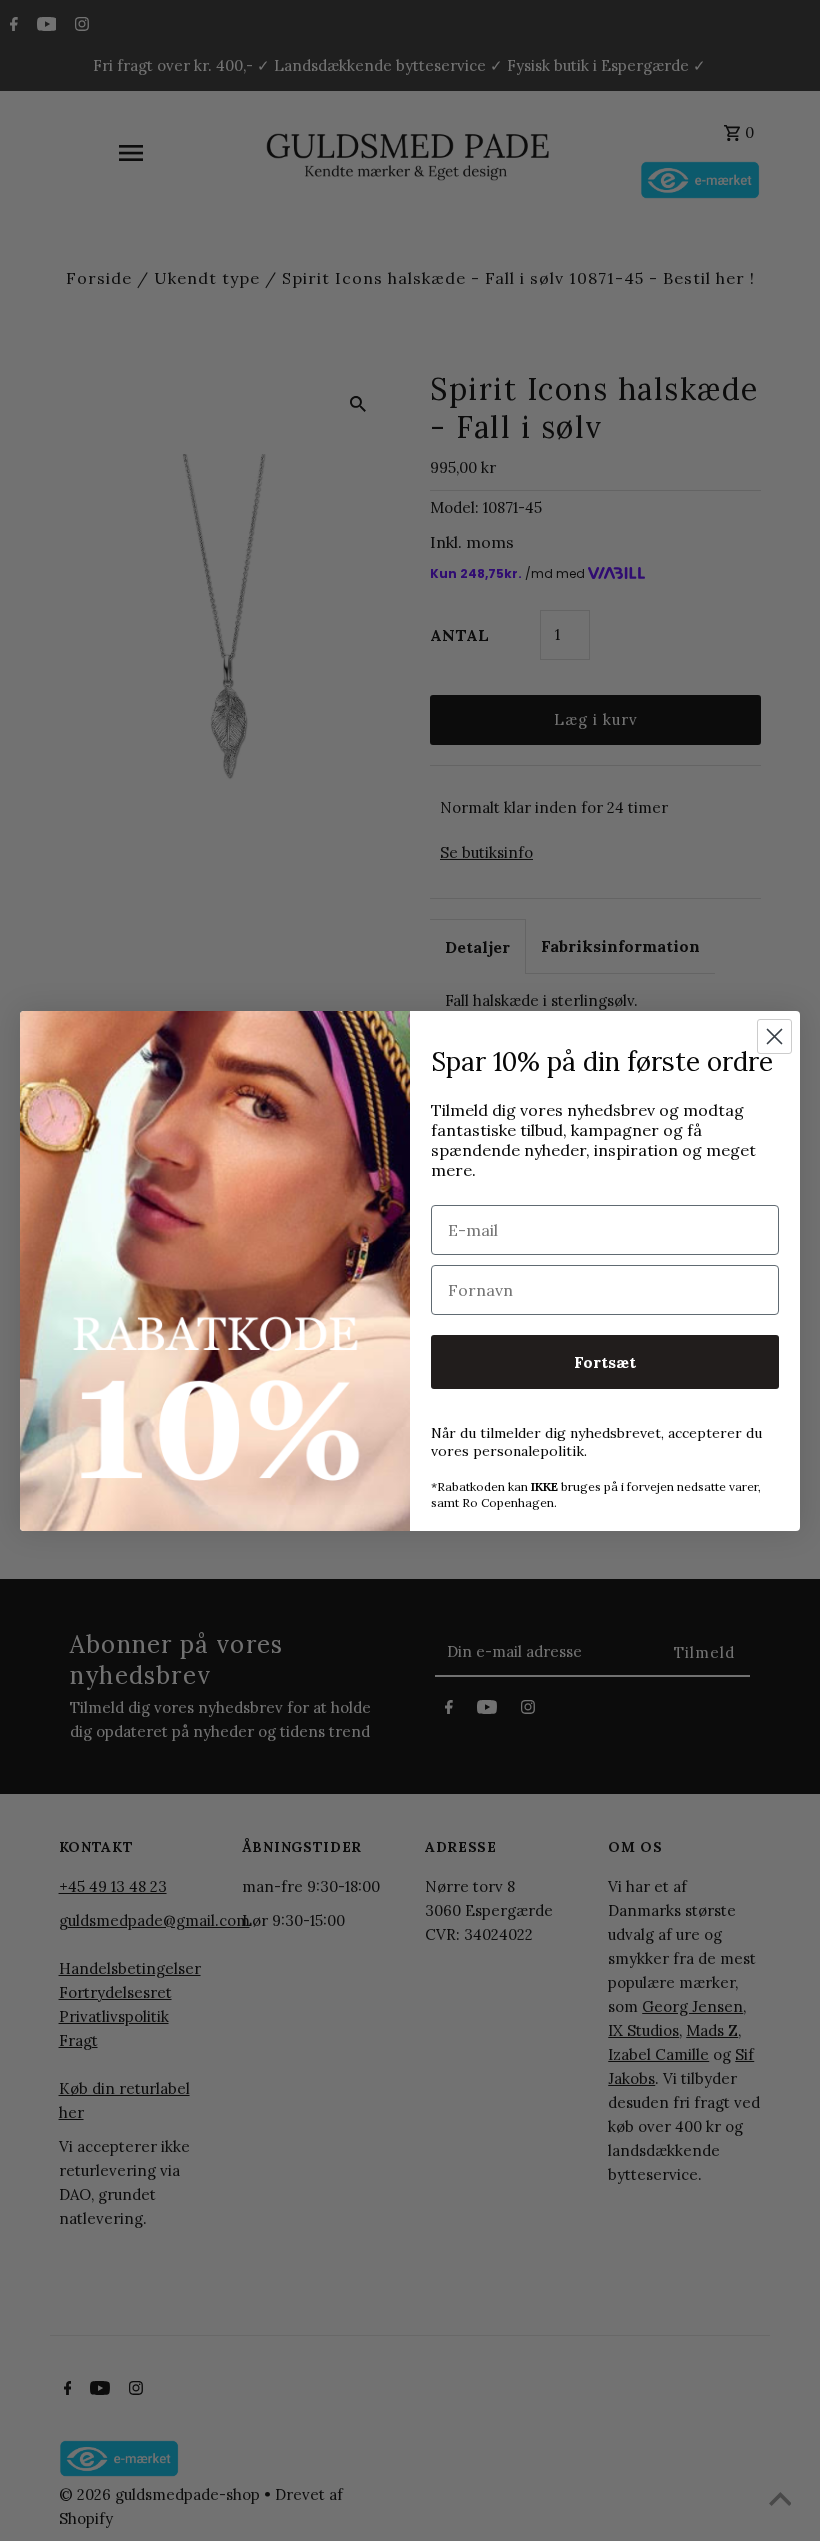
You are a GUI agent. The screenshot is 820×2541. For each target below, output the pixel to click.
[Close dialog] (774, 1036)
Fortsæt (605, 1362)
